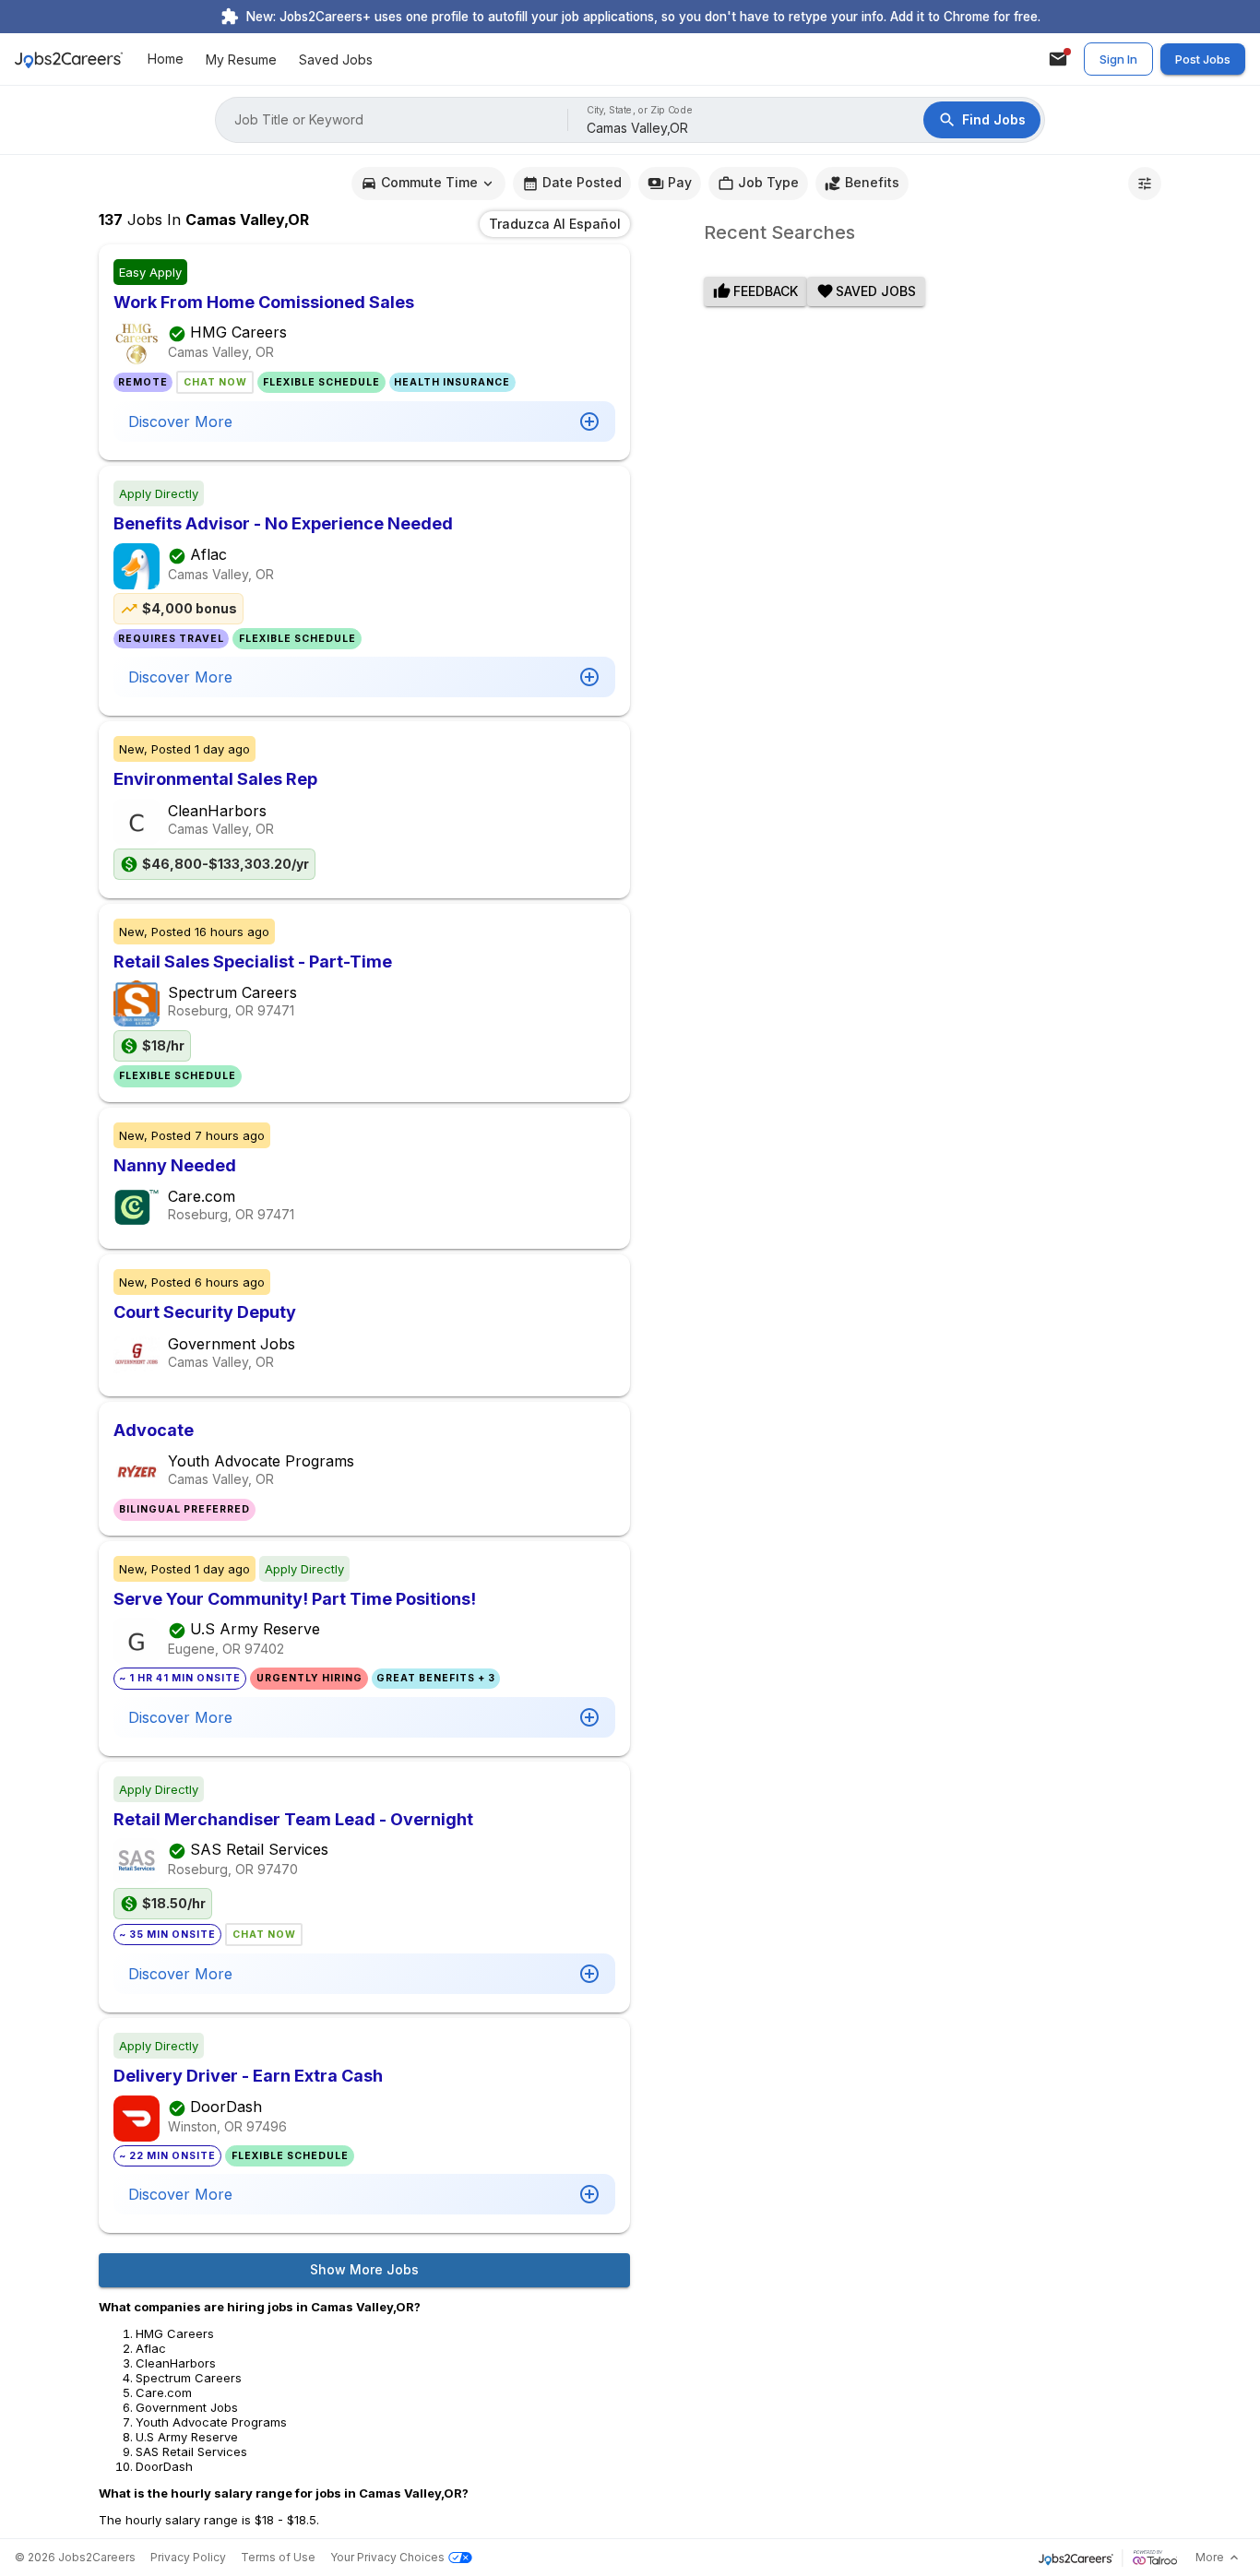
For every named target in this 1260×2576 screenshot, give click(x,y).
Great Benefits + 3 (436, 1678)
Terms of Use (278, 2557)
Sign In (1118, 59)
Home (166, 59)
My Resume (241, 59)
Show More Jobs (364, 2269)
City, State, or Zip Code (640, 110)
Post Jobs (1203, 59)
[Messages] (1058, 59)
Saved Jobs (336, 59)
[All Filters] (1145, 184)
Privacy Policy (188, 2557)
